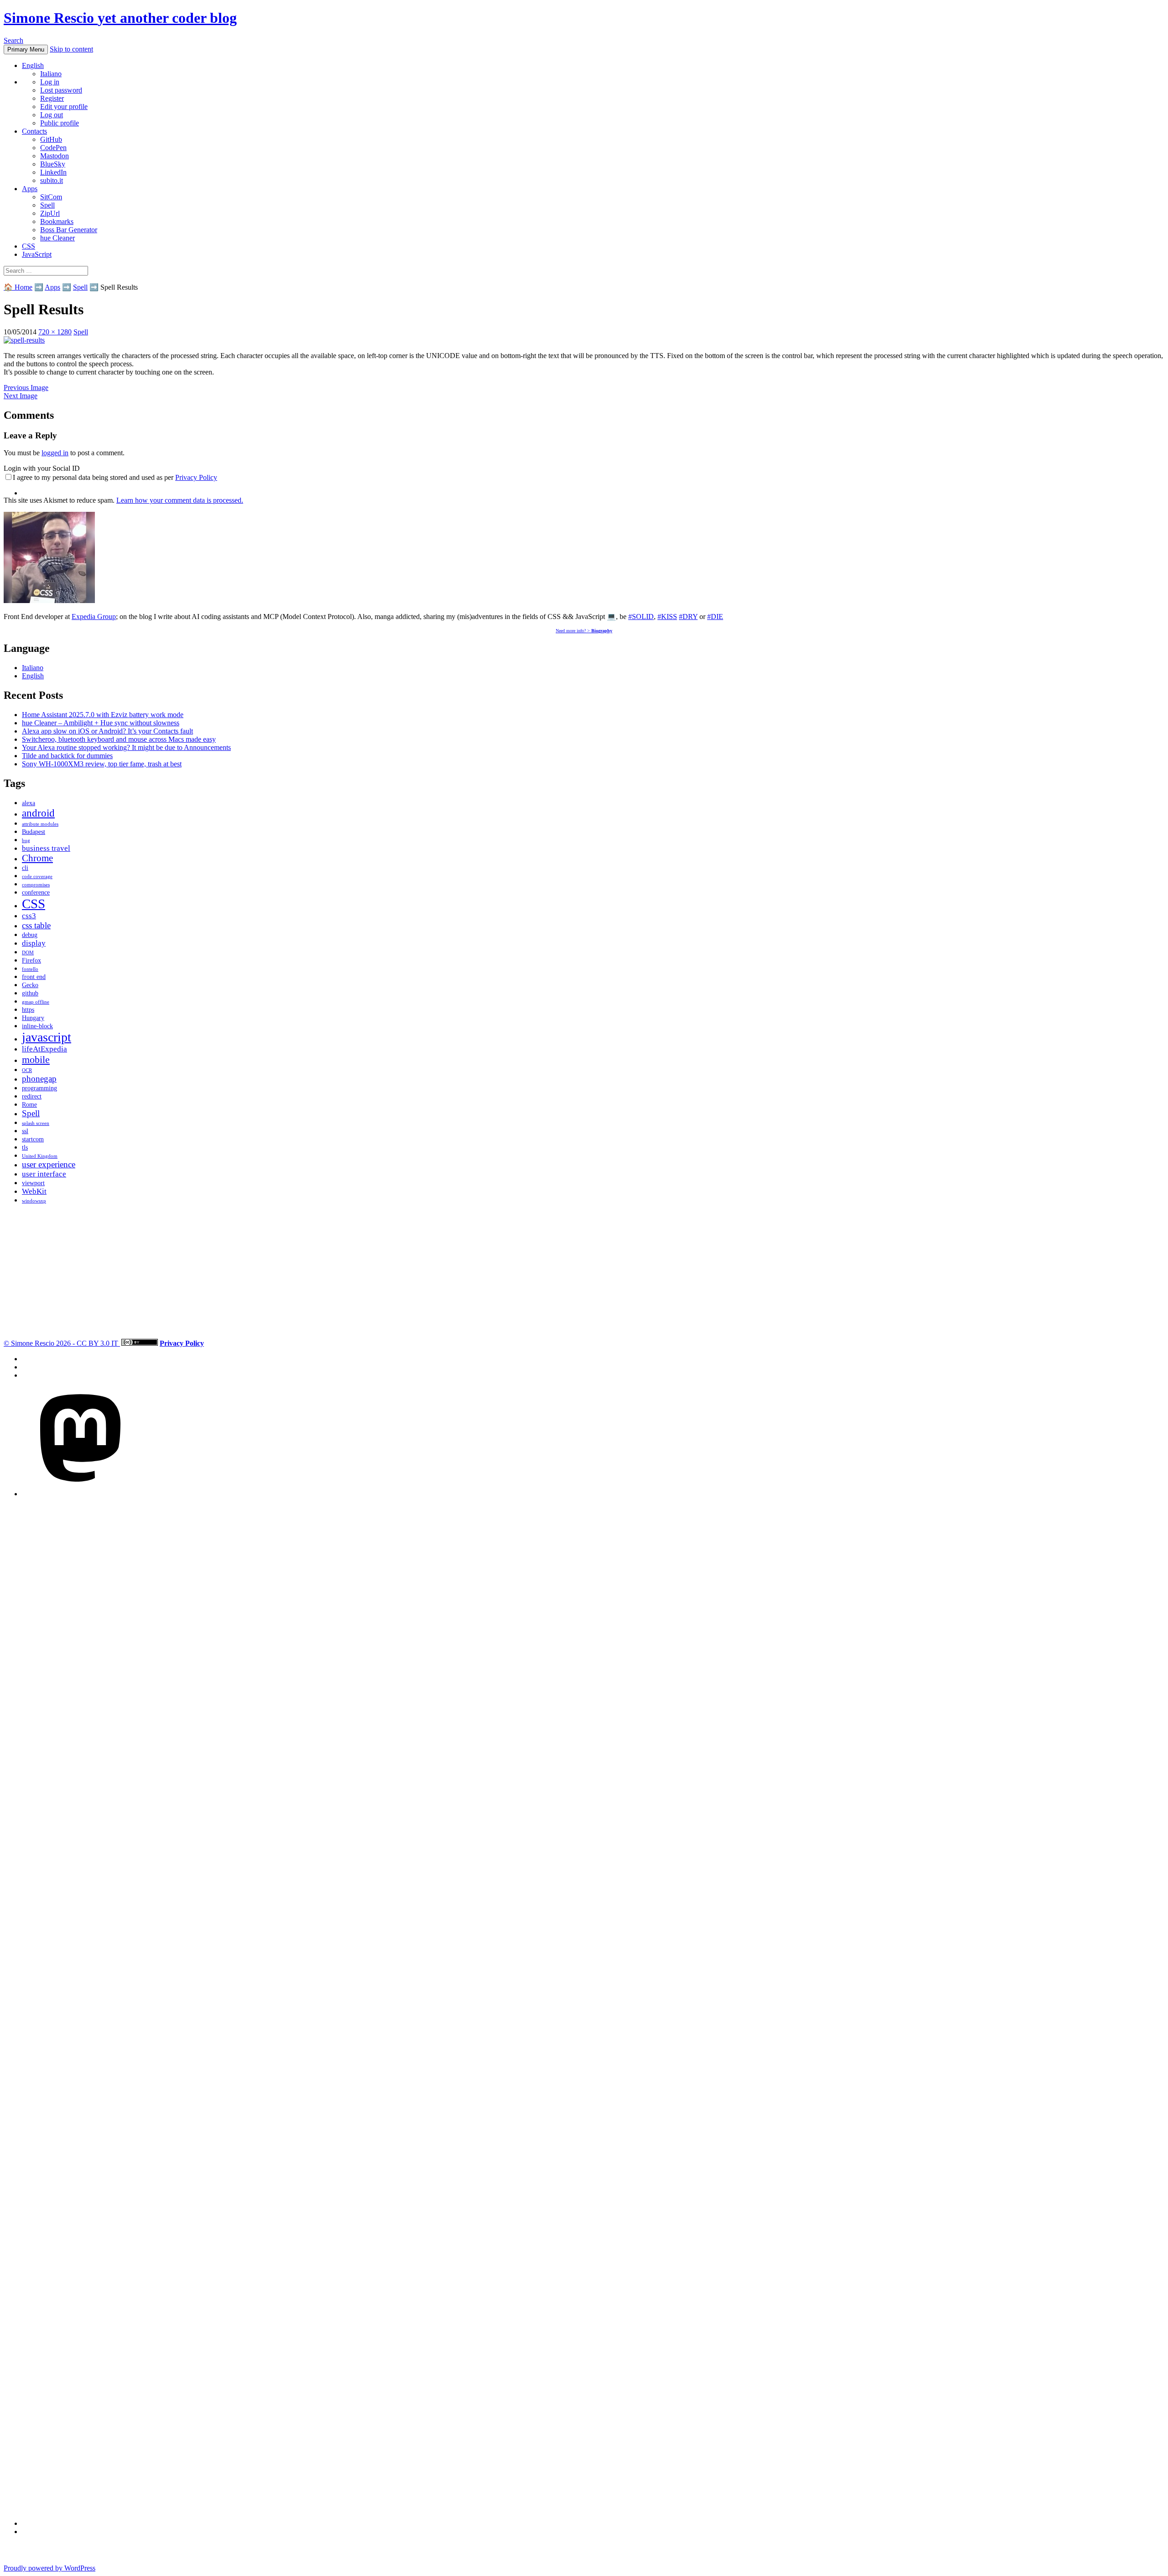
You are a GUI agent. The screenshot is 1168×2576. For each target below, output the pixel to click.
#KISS (667, 617)
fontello (30, 969)
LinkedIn (53, 172)
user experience (49, 1164)
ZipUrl (50, 213)
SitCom (51, 197)
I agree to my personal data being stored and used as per (115, 477)
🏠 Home (18, 287)
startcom (33, 1139)
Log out (52, 115)
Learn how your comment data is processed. (180, 500)
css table (36, 925)
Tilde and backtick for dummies (67, 756)
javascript (47, 1037)
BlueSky (53, 164)
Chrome (37, 858)
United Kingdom (40, 1156)
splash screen (36, 1123)
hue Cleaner (57, 238)
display (34, 943)
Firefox (31, 960)
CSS (29, 246)
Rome (29, 1104)
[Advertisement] (277, 1275)
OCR (27, 1070)
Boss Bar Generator (69, 230)
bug (26, 840)
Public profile (60, 123)
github (30, 993)
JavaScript (37, 254)
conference (36, 892)
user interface (44, 1174)
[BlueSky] (536, 2523)
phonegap (39, 1079)
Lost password (61, 90)
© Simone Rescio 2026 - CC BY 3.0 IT (62, 1343)
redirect (32, 1096)
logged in (55, 453)
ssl (25, 1131)
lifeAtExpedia (44, 1049)
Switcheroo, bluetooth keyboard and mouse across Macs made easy (119, 739)
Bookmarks (57, 221)
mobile (36, 1059)
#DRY (688, 617)
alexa (29, 803)
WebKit (34, 1191)
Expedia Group (94, 617)
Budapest (34, 832)
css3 (29, 916)
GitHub (51, 139)
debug (30, 935)
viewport (33, 1183)
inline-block (37, 1026)
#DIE (715, 617)
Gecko (30, 985)
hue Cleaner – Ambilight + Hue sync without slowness (101, 723)
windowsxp (34, 1201)
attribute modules (40, 824)
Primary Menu (26, 49)
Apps (30, 189)
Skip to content (71, 49)
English (33, 65)
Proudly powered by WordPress (50, 2568)
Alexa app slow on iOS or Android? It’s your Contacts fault (107, 731)
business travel (46, 848)
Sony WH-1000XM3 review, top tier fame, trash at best (102, 764)
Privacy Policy (196, 477)
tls (25, 1147)
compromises (36, 885)
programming (39, 1088)
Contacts (34, 131)
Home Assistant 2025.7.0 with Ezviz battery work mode (103, 715)
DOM (28, 953)
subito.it (52, 180)
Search (13, 40)
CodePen (53, 148)
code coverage (37, 877)
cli (25, 868)
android (38, 813)
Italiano (51, 74)
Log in (50, 82)
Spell (47, 205)
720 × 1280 (55, 332)
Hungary (33, 1018)
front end (34, 977)
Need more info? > (584, 631)
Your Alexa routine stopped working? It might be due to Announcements (126, 747)
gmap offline (36, 1002)
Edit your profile (64, 107)
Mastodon (55, 156)
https (28, 1010)
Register (52, 98)
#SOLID (641, 617)
